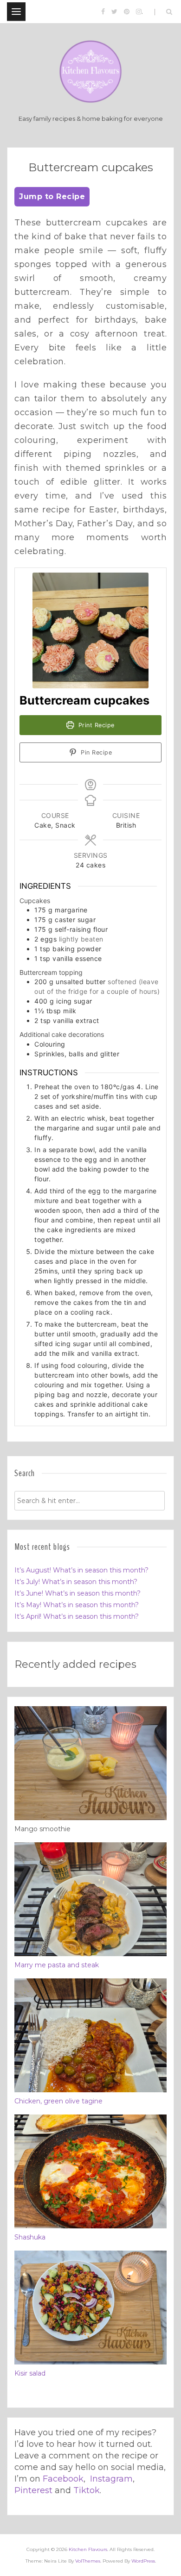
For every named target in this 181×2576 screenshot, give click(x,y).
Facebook (63, 2479)
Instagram (111, 2479)
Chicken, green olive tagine (58, 2101)
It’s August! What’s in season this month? (81, 1570)
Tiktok (87, 2490)
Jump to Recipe (52, 196)
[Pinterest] (127, 12)
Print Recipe (95, 725)
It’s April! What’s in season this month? (77, 1616)
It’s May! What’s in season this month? (77, 1605)
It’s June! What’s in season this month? (78, 1593)
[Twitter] (114, 12)
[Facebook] (103, 12)
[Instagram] (139, 12)
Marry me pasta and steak (57, 1965)
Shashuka (30, 2237)
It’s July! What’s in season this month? (76, 1582)
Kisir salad (30, 2373)
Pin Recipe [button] (96, 752)
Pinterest (33, 2490)
